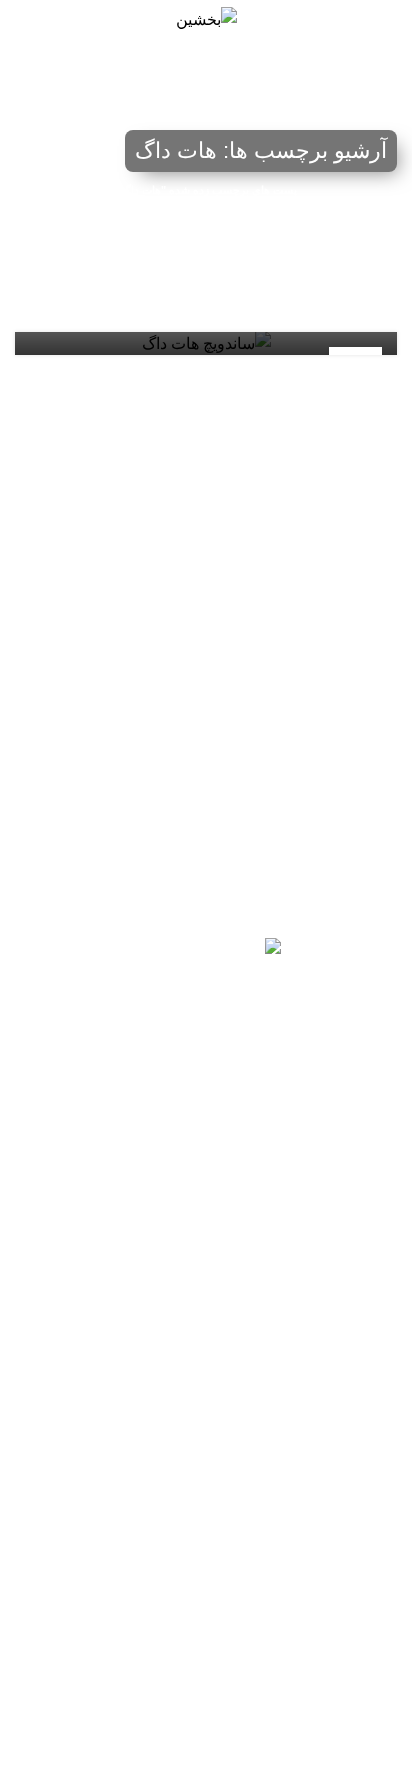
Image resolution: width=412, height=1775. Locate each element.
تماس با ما (366, 1555)
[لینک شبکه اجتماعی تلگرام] (110, 1127)
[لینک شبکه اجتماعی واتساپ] (158, 1127)
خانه (79, 138)
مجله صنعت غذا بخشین (328, 1746)
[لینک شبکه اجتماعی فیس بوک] (302, 1127)
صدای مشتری (356, 1658)
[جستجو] (22, 20)
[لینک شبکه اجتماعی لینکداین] (206, 1127)
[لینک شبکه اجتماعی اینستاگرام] (254, 1127)
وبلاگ (381, 1624)
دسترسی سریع (352, 1487)
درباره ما (371, 1692)
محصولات (368, 1521)
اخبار (383, 1590)
